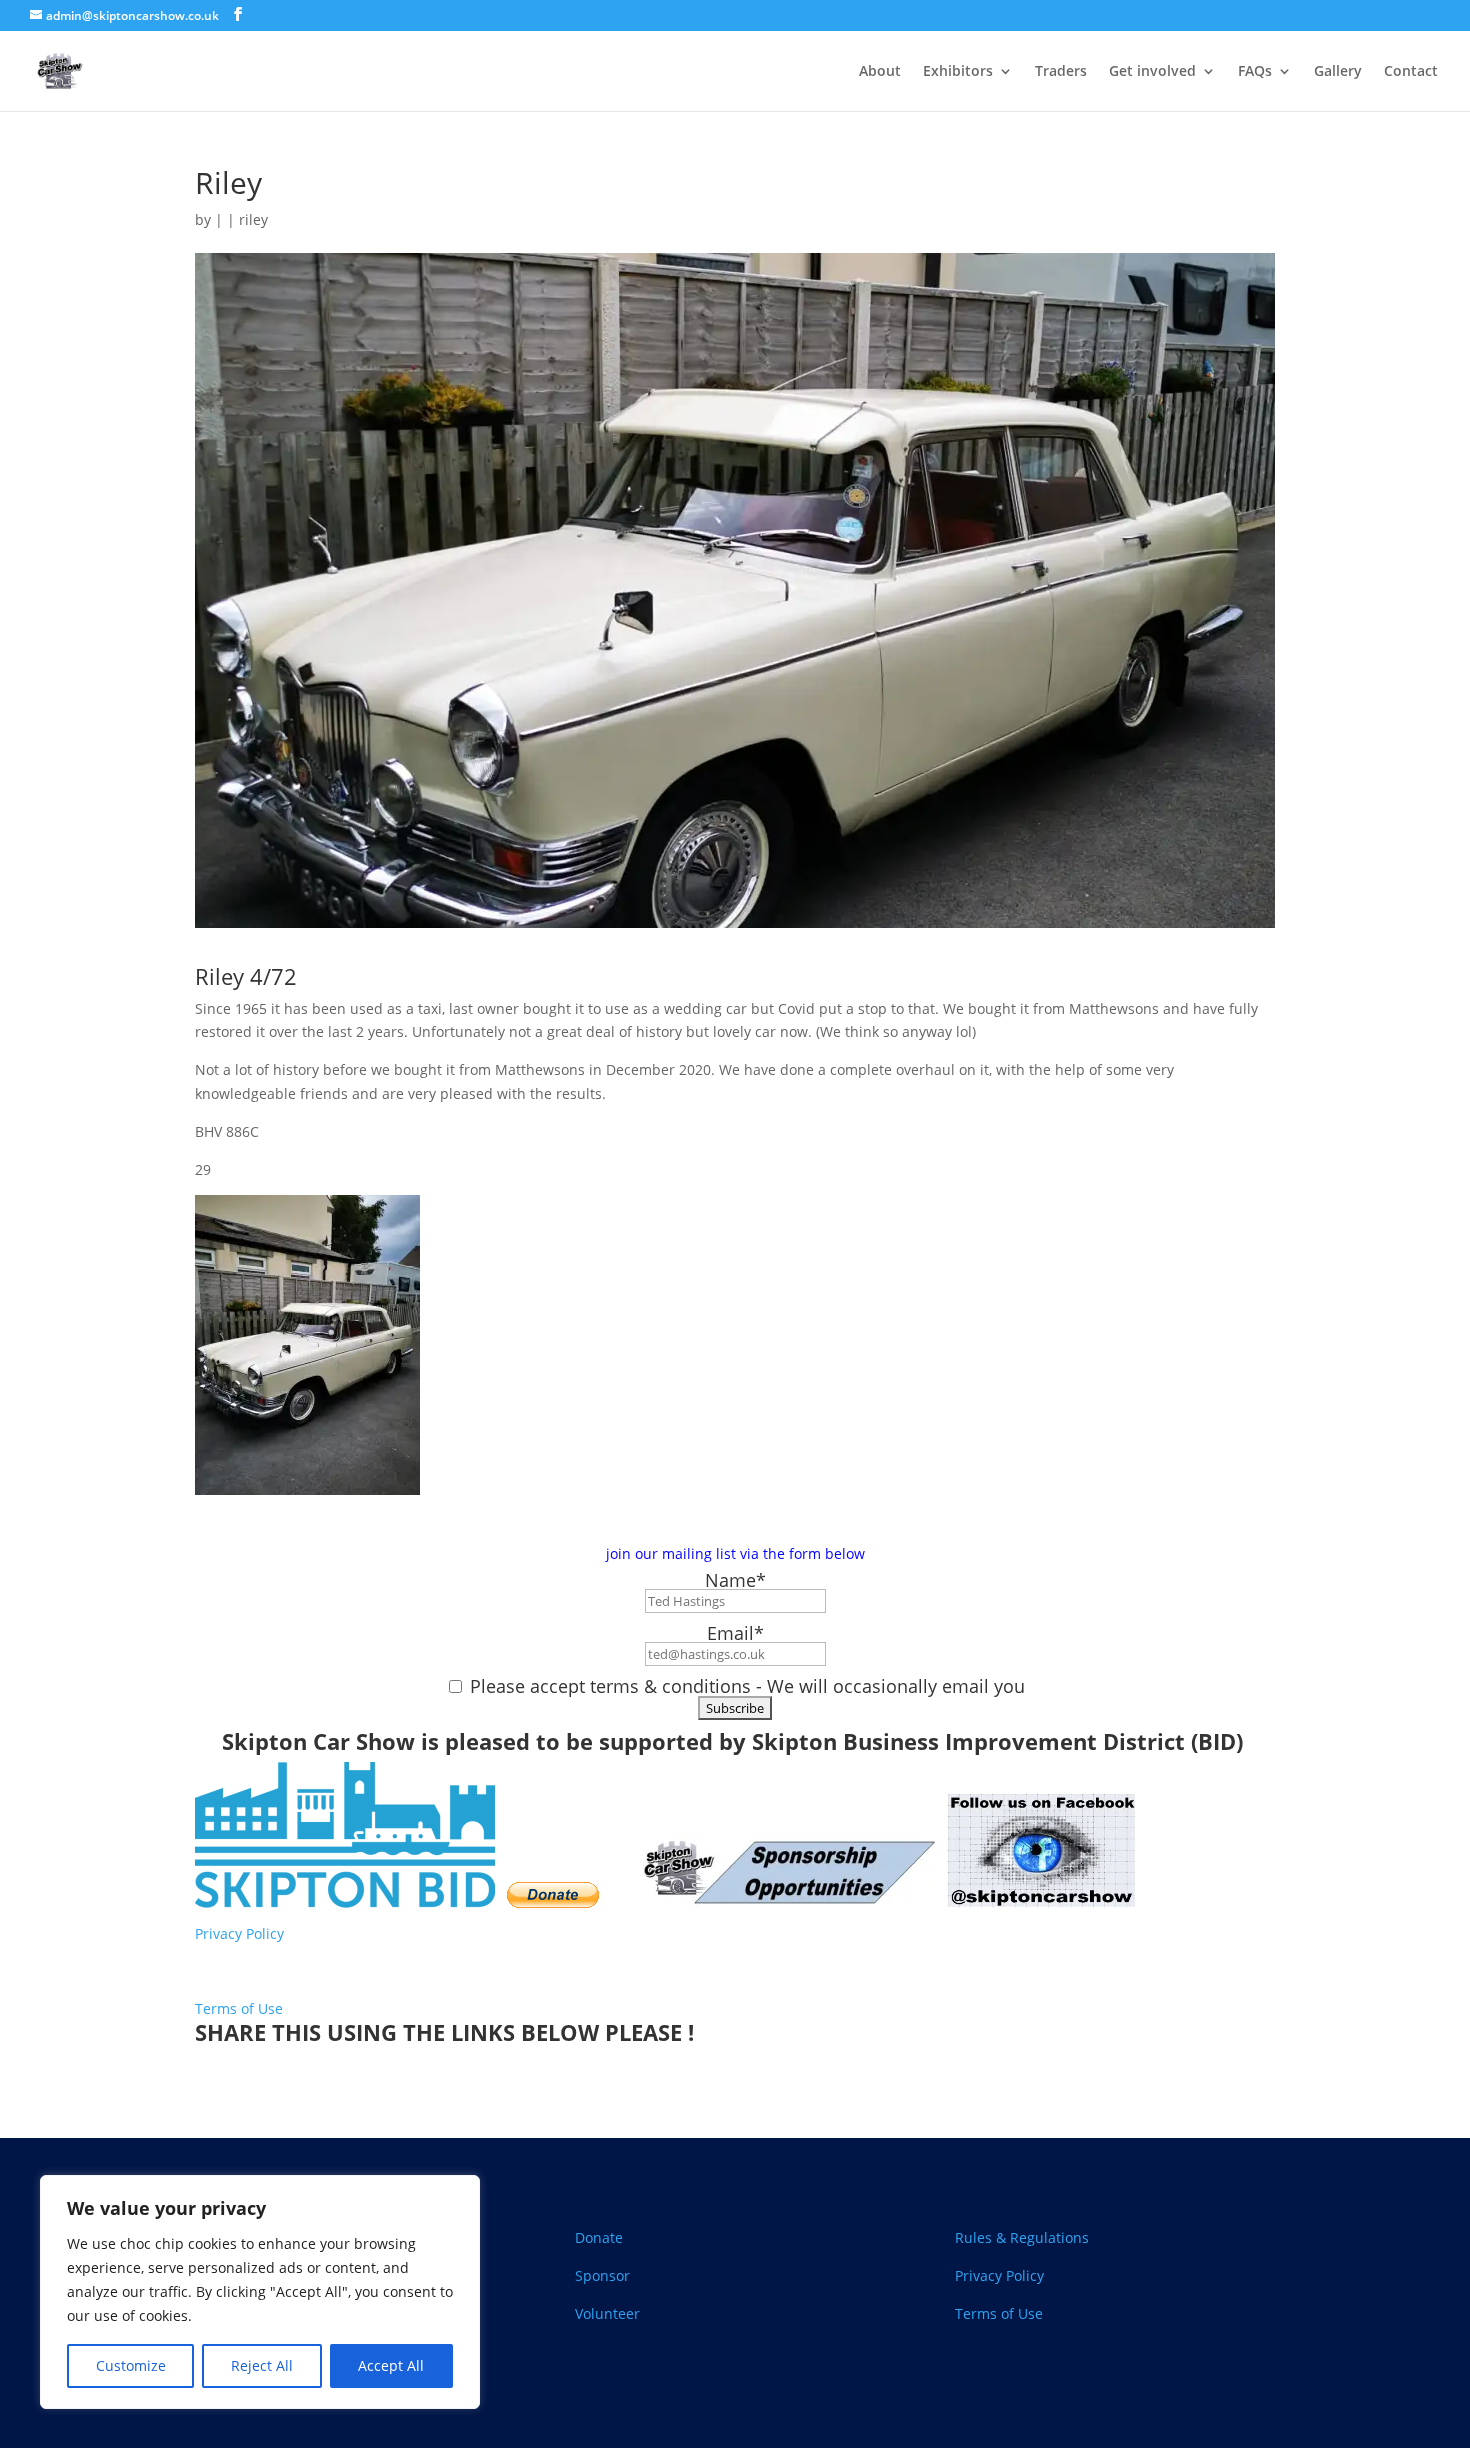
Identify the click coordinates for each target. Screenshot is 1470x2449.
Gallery (1338, 72)
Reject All (262, 2365)
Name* (735, 1580)
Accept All (391, 2365)
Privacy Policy (241, 1933)
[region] (260, 2292)
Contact (1411, 72)
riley (253, 219)
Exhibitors (958, 72)
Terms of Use (239, 2008)
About (880, 72)
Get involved (1152, 72)
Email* (735, 1633)
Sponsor (602, 2275)
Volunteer (607, 2313)
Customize (131, 2365)
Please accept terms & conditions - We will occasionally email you (745, 1686)
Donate (599, 2237)
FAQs (1255, 72)
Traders (1061, 72)
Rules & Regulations (1022, 2237)
